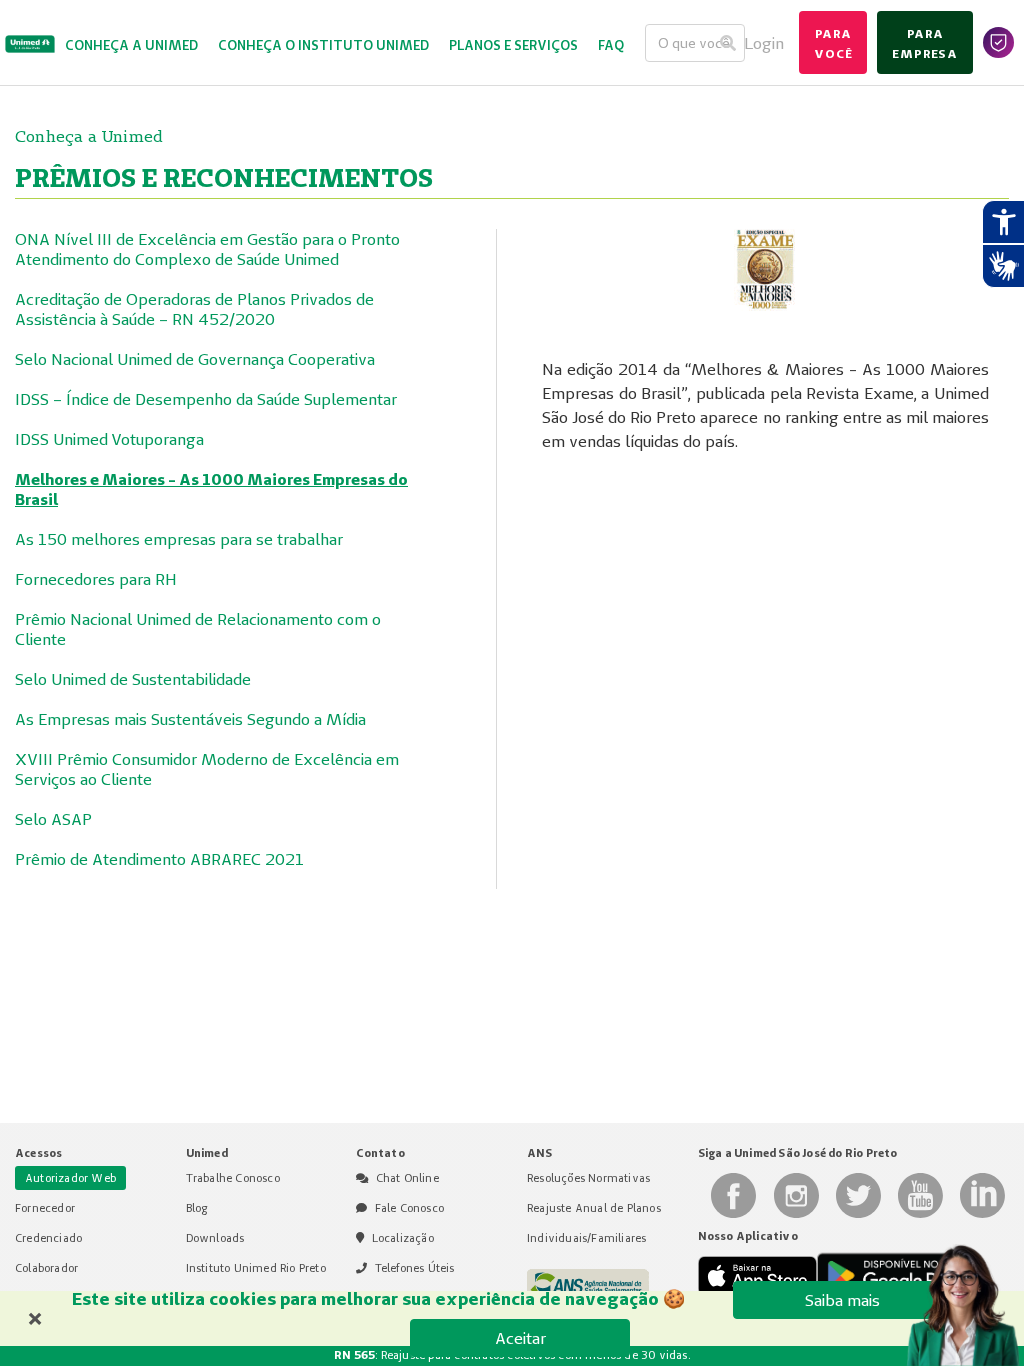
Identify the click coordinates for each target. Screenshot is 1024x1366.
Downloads (215, 1238)
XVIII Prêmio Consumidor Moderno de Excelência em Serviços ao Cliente (207, 769)
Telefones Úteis (415, 1268)
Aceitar (520, 1338)
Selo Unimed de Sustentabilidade (133, 679)
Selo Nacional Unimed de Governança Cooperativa (195, 359)
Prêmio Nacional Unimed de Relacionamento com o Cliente (198, 629)
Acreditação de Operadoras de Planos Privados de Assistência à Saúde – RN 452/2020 (194, 309)
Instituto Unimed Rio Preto (256, 1268)
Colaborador (46, 1268)
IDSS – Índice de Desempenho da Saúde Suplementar (206, 399)
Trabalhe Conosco (233, 1178)
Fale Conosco (409, 1208)
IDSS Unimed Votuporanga (109, 439)
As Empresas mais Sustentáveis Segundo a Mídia (190, 719)
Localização (403, 1238)
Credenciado (48, 1238)
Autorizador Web (70, 1178)
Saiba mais (842, 1300)
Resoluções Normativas (588, 1178)
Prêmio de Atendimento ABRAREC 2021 (159, 859)
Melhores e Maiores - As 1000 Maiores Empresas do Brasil (211, 489)
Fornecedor (45, 1208)
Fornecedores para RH (96, 579)
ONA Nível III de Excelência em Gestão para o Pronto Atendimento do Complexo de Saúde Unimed (207, 249)
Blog (197, 1208)
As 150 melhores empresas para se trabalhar (179, 539)
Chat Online (407, 1178)
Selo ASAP (53, 819)
